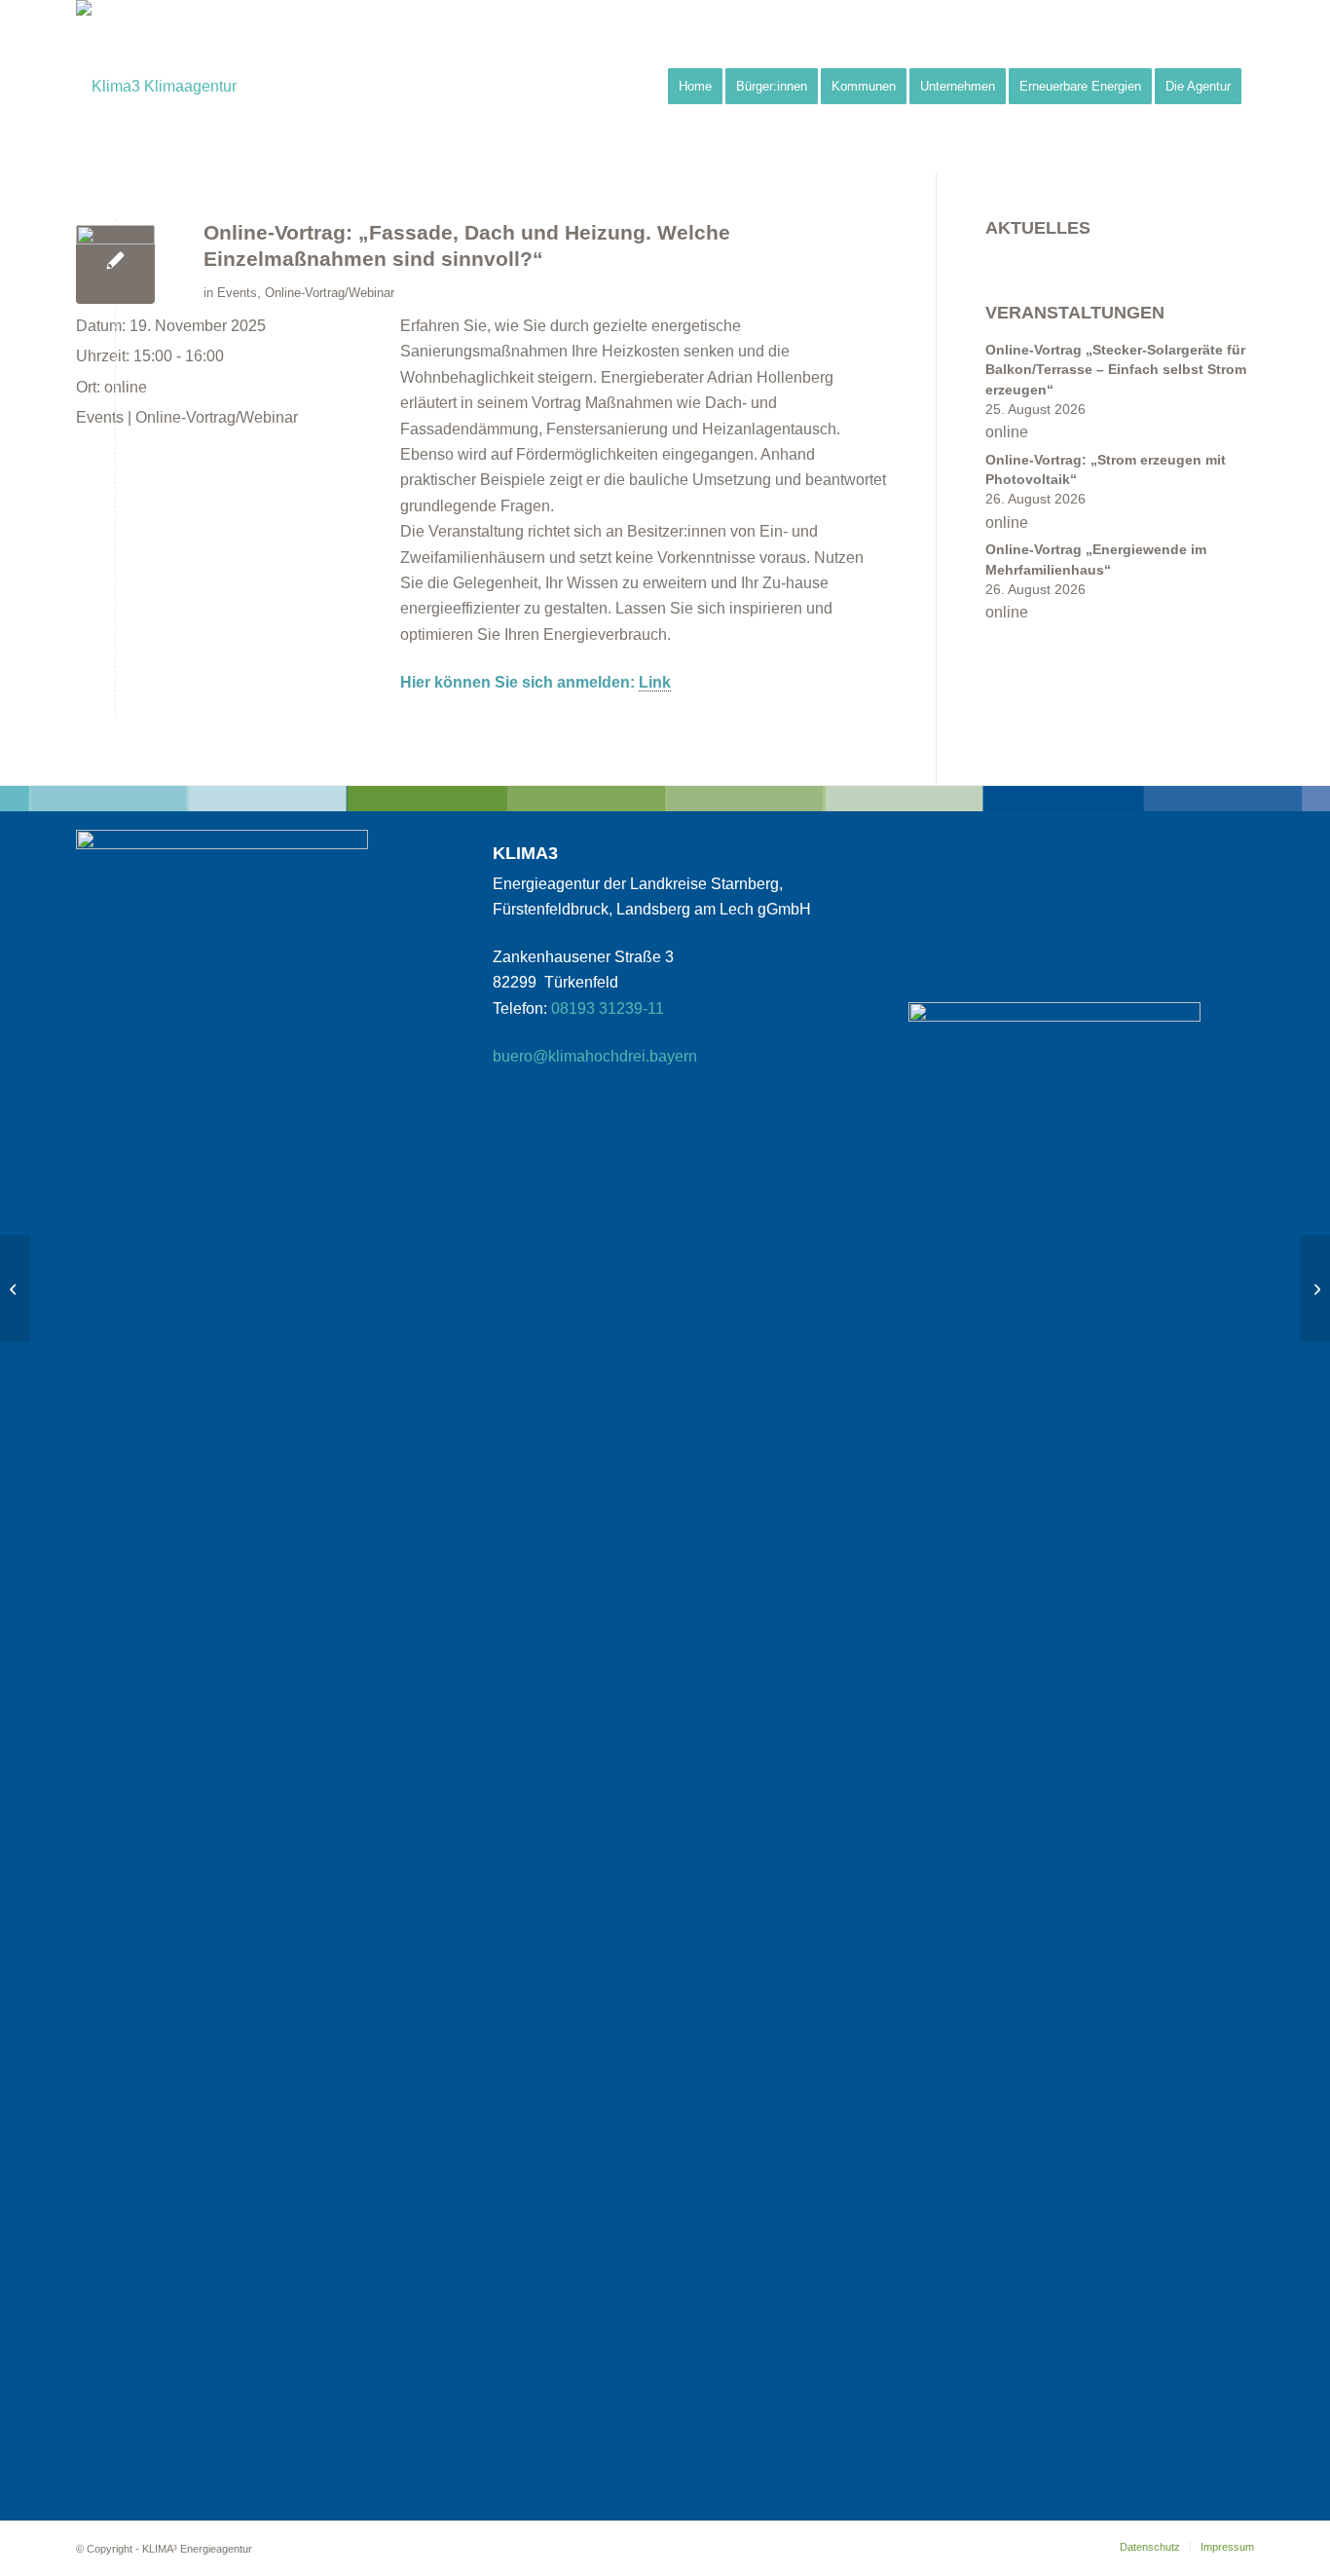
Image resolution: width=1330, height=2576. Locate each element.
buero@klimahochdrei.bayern (595, 1056)
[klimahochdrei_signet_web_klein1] (156, 86)
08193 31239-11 (608, 1008)
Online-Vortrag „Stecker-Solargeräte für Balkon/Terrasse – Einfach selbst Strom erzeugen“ (1116, 370)
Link (655, 682)
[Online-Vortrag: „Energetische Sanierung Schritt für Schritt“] (1315, 1288)
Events (237, 293)
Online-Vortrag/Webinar (330, 293)
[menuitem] (695, 86)
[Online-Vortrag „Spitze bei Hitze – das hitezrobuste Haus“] (15, 1288)
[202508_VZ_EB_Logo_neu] (115, 264)
